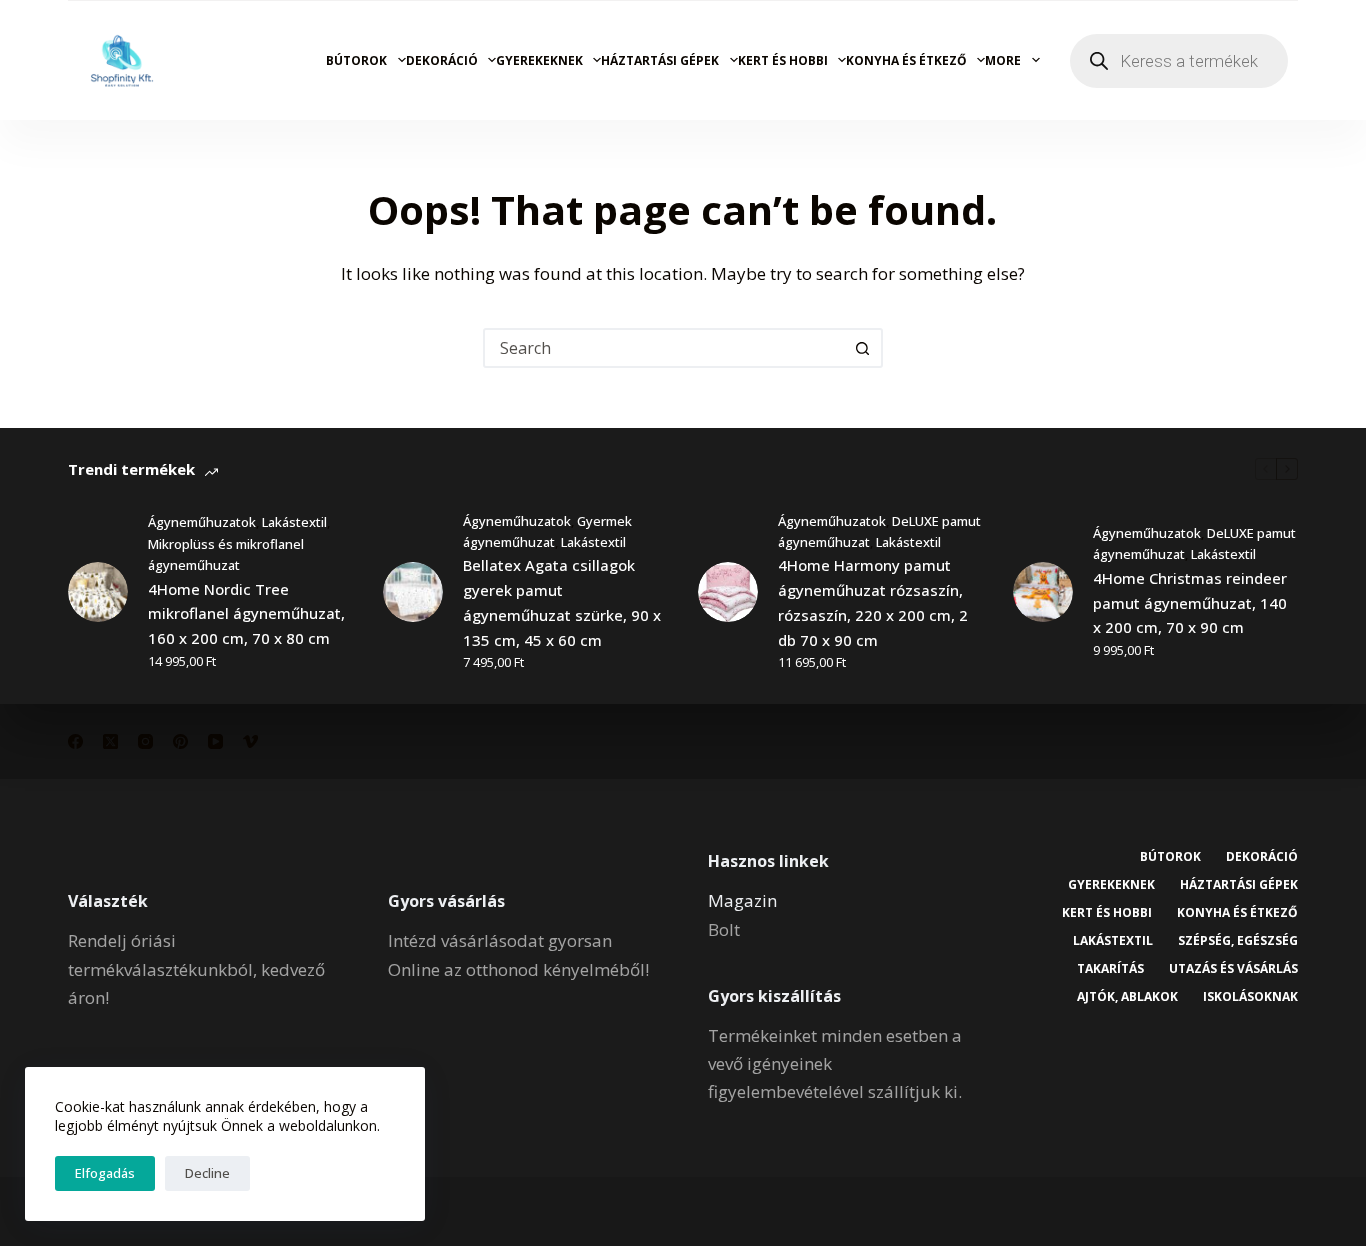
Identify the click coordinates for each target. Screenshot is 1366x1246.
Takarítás (1110, 969)
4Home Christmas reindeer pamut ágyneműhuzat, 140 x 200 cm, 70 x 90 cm (1190, 603)
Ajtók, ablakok (1127, 997)
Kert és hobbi (783, 60)
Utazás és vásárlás (1233, 969)
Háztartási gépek (660, 60)
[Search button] (863, 348)
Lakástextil (294, 522)
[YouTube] (215, 741)
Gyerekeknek (539, 60)
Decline (207, 1173)
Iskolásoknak (1250, 997)
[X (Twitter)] (110, 741)
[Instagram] (145, 741)
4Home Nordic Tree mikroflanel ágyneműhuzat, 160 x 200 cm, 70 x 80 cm (246, 614)
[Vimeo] (250, 741)
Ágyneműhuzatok (202, 522)
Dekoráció (442, 60)
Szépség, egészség (1238, 941)
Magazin (742, 900)
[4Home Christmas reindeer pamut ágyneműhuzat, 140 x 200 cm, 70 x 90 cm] (1043, 592)
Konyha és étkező (906, 60)
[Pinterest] (180, 741)
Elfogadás (105, 1173)
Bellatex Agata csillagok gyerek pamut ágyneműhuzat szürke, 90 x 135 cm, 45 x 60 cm (562, 602)
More (1003, 60)
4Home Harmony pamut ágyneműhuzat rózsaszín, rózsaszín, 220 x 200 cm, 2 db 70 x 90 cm (873, 602)
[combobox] (665, 348)
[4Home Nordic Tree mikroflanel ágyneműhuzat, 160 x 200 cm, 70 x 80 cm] (98, 592)
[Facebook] (75, 741)
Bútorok (356, 60)
